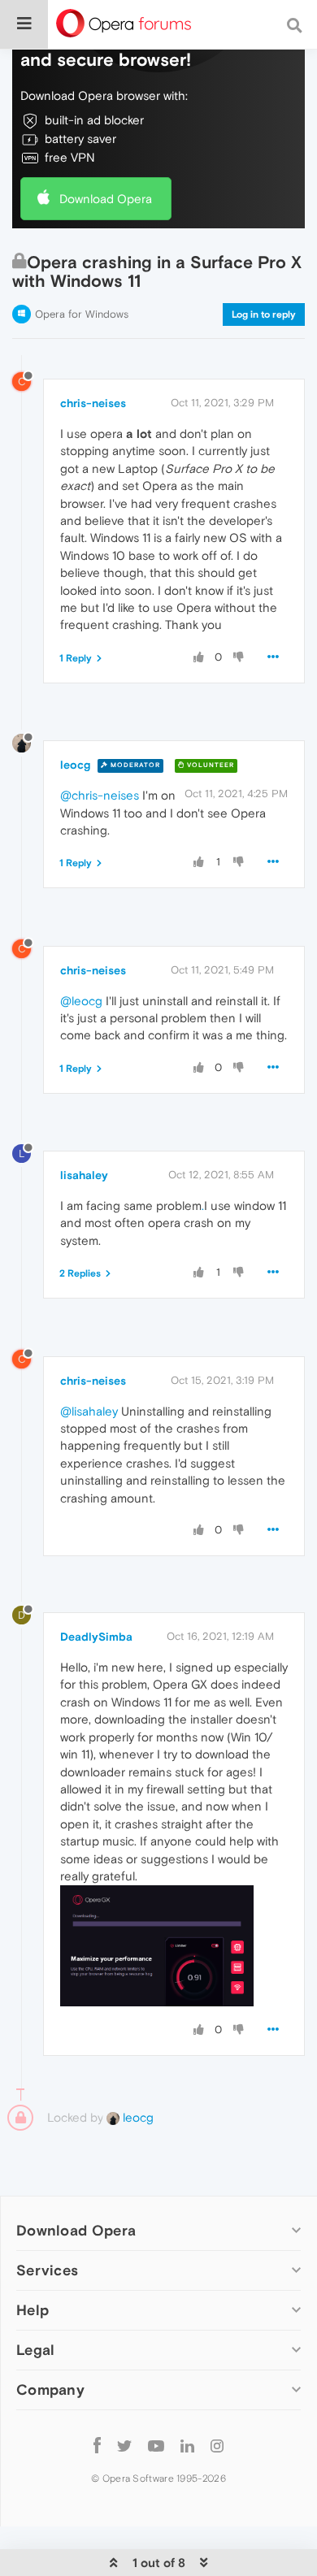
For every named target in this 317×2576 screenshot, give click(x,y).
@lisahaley (89, 1411)
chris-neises (93, 403)
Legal (36, 2350)
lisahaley (84, 1175)
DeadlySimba (96, 1637)
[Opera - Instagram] (217, 2445)
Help (33, 2310)
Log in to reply (264, 314)
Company (50, 2390)
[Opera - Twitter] (124, 2445)
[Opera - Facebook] (97, 2445)
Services (47, 2270)
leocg (75, 765)
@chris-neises (100, 795)
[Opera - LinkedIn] (187, 2445)
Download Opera (106, 199)
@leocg (81, 1001)
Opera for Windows (82, 314)
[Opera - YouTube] (156, 2445)
